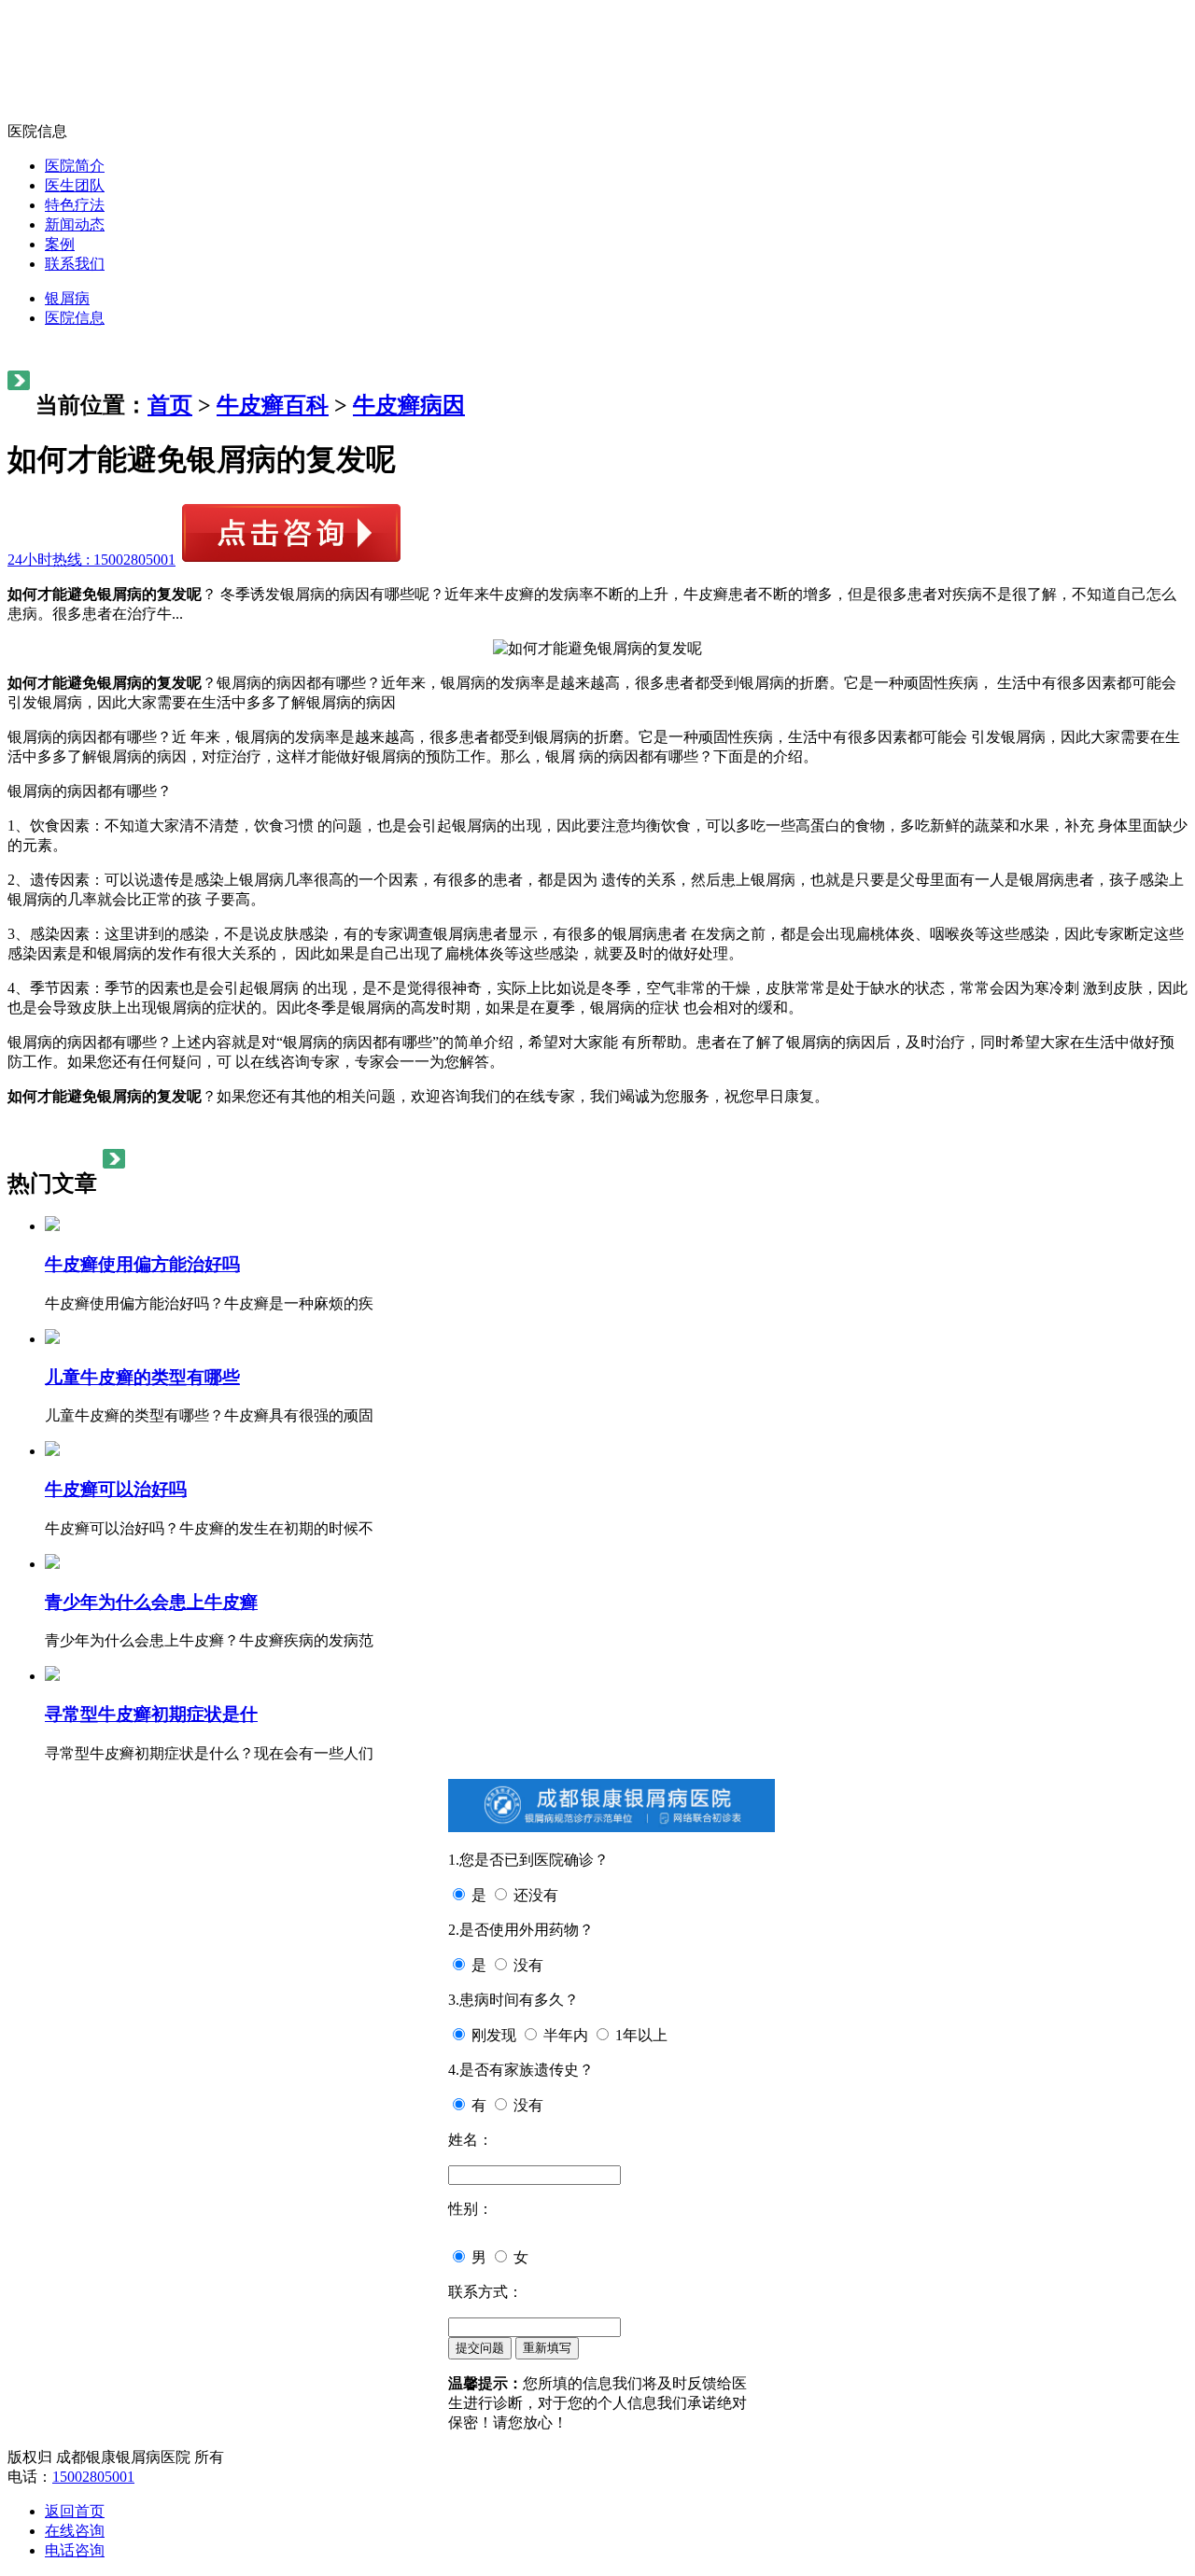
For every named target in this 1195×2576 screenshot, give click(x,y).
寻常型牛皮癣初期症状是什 (151, 1714)
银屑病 (67, 298)
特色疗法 (75, 205)
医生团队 (75, 185)
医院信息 (75, 318)
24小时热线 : (91, 560)
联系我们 (75, 264)
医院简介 (75, 166)
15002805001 (93, 2477)
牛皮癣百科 (273, 405)
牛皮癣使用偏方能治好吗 (142, 1264)
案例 (60, 244)
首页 (170, 405)
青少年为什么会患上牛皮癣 (151, 1602)
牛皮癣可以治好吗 (116, 1489)
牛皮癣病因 (409, 405)
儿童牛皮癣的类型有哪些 (142, 1377)
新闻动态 (75, 224)
